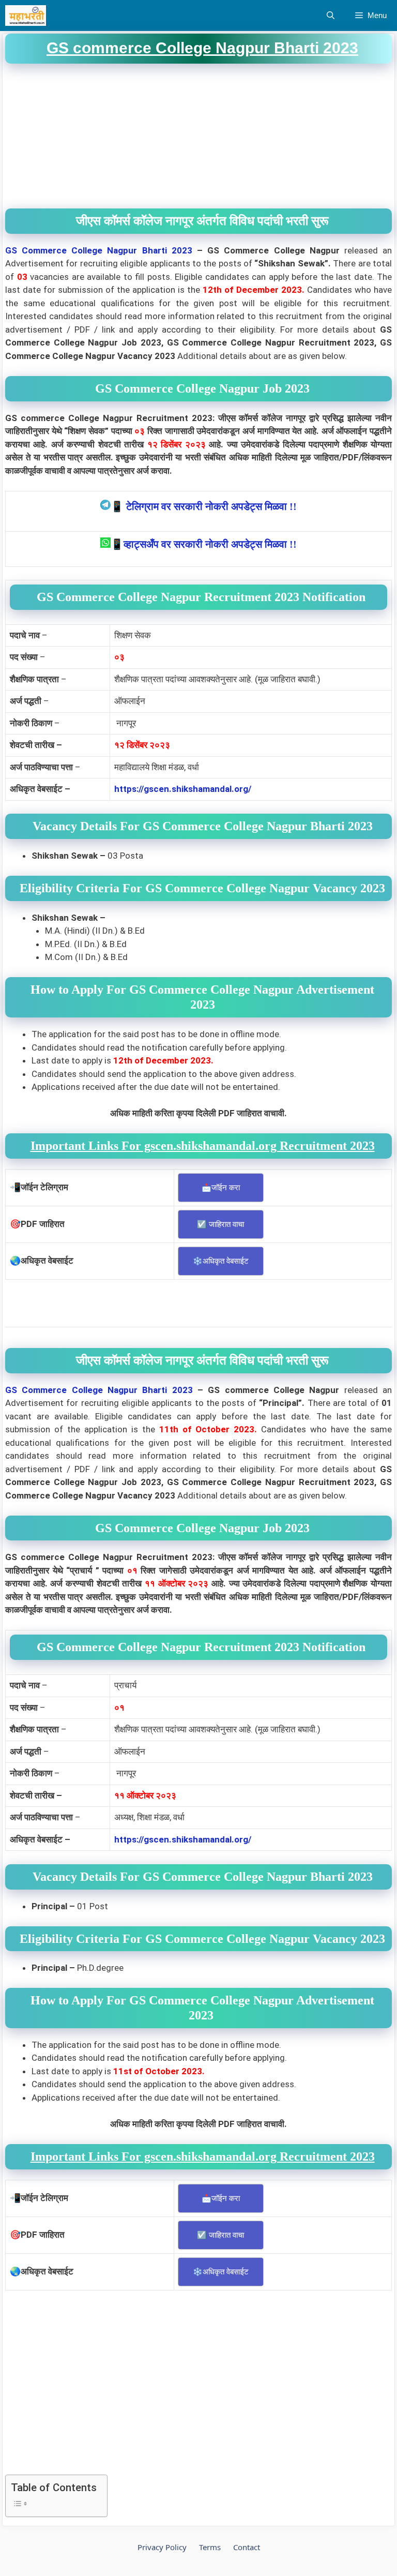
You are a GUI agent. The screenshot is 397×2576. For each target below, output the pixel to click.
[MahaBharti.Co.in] (28, 16)
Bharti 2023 (167, 250)
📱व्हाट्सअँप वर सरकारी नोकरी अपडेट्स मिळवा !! (204, 544)
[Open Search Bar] (331, 16)
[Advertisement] (198, 136)
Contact (247, 2547)
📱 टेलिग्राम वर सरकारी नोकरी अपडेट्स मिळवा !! (204, 506)
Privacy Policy (162, 2547)
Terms (210, 2547)
